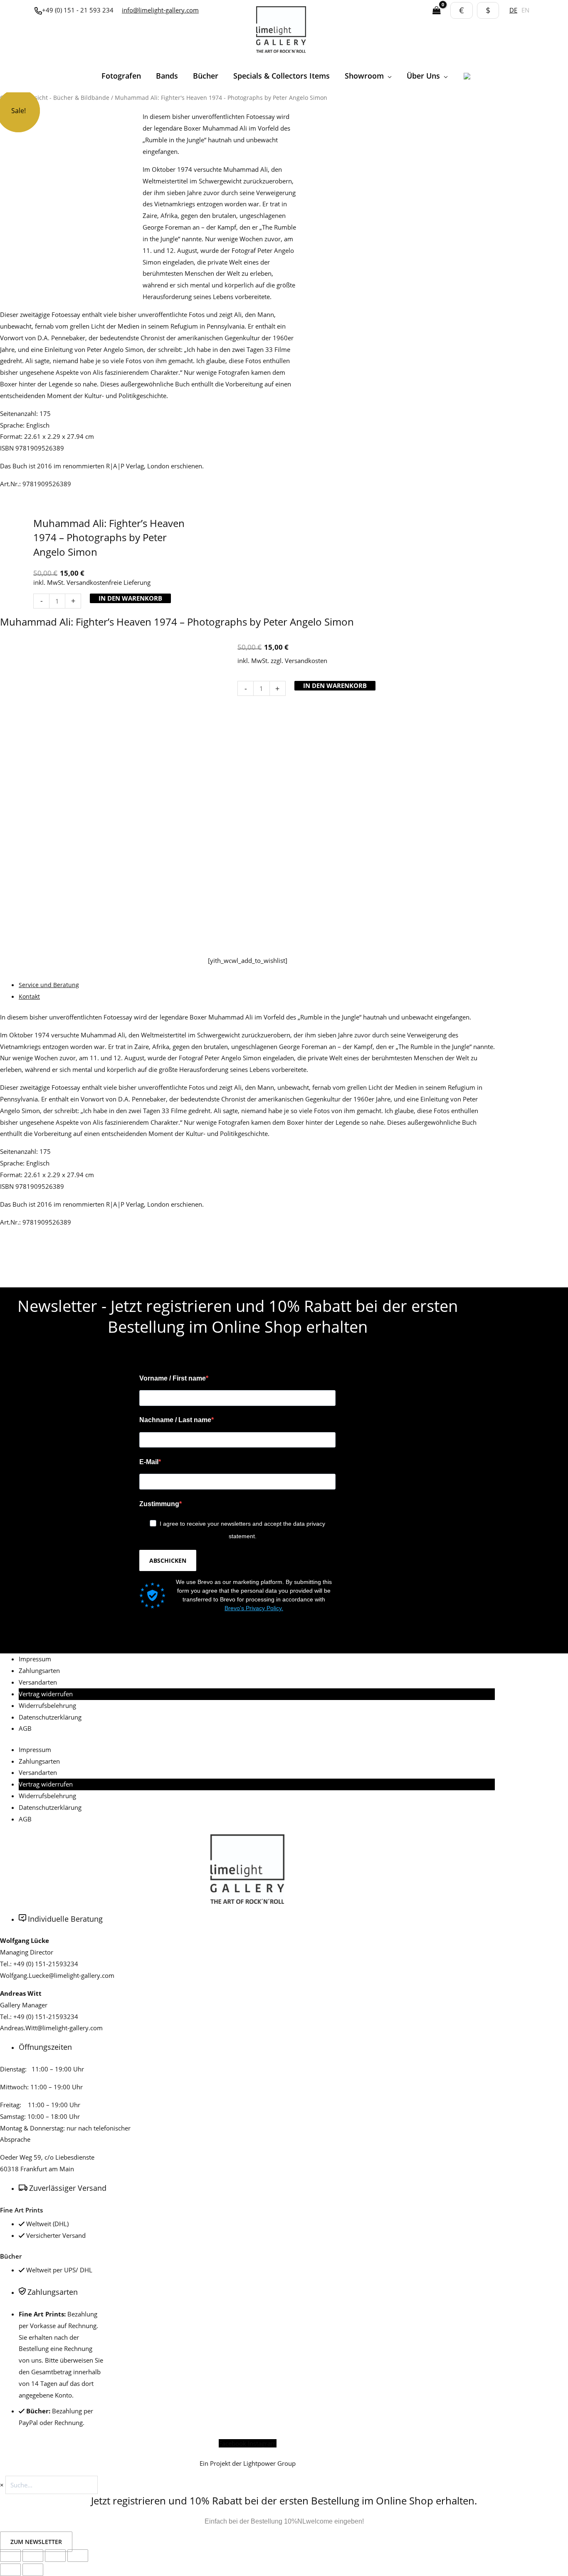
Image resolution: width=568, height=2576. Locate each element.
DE (513, 10)
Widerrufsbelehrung (47, 1705)
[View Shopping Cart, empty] (437, 11)
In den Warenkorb (130, 598)
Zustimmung (159, 1504)
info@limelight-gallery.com (160, 10)
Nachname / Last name (175, 1420)
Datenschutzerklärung (50, 1717)
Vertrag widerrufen (46, 1694)
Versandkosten (306, 661)
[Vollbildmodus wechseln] (33, 2556)
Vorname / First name (173, 1378)
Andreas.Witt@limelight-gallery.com (51, 2028)
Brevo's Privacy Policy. (254, 1608)
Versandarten (38, 1682)
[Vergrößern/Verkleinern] (10, 2556)
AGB (25, 1728)
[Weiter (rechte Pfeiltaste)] (33, 2570)
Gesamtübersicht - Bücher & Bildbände (55, 98)
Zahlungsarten (39, 1670)
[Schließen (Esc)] (78, 2556)
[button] (388, 76)
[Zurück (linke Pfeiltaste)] (10, 2570)
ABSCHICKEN (168, 1560)
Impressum (35, 1659)
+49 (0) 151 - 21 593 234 (78, 10)
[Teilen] (55, 2556)
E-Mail (149, 1462)
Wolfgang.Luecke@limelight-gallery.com (57, 1975)
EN (525, 10)
